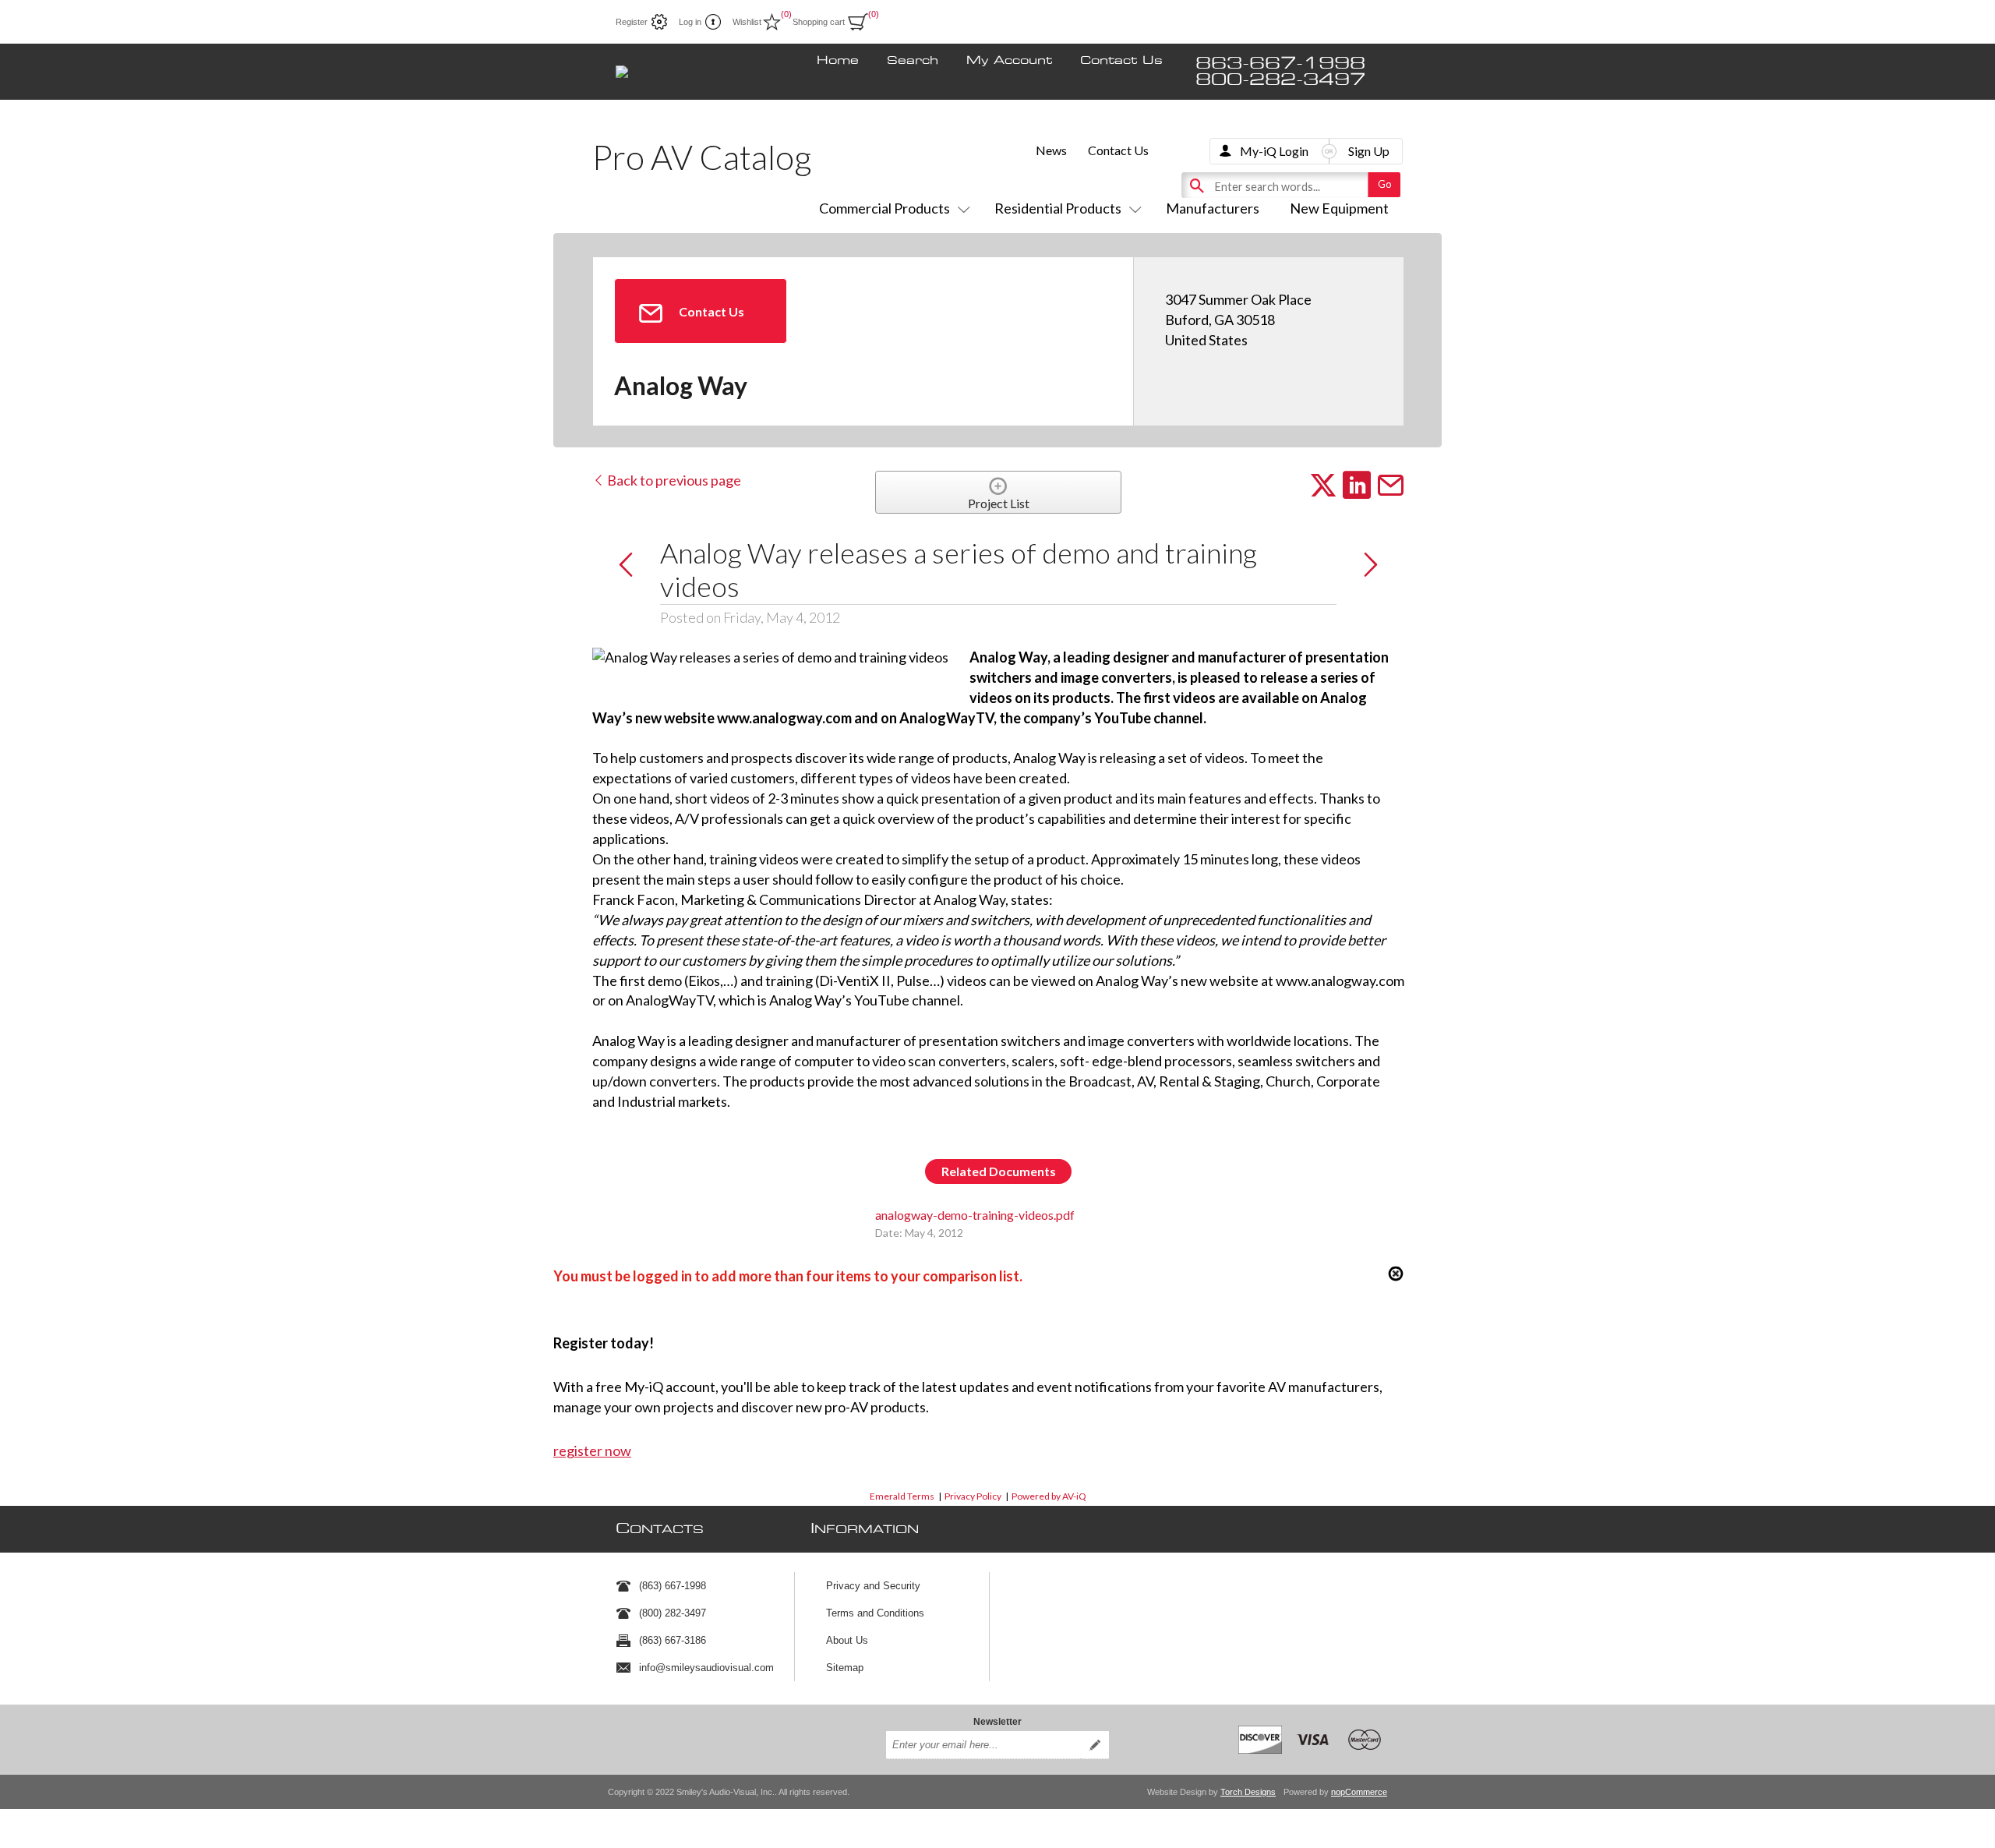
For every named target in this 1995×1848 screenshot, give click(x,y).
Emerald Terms (902, 1496)
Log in (690, 22)
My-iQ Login (1274, 151)
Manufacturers (1213, 208)
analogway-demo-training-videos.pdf (975, 1215)
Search (913, 61)
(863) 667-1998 (673, 1586)
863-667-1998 (1280, 64)
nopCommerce (1359, 1792)
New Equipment (1339, 208)
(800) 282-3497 (673, 1613)
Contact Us (1121, 61)
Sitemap (845, 1668)
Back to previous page (673, 480)
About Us (847, 1640)
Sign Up (1369, 151)
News (1051, 150)
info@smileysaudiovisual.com (706, 1668)
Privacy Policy (973, 1496)
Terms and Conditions (875, 1613)
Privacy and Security (873, 1586)
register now (592, 1450)
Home (838, 61)
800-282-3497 (1280, 80)
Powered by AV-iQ (1049, 1496)
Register (632, 22)
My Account (1009, 61)
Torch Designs (1248, 1792)
